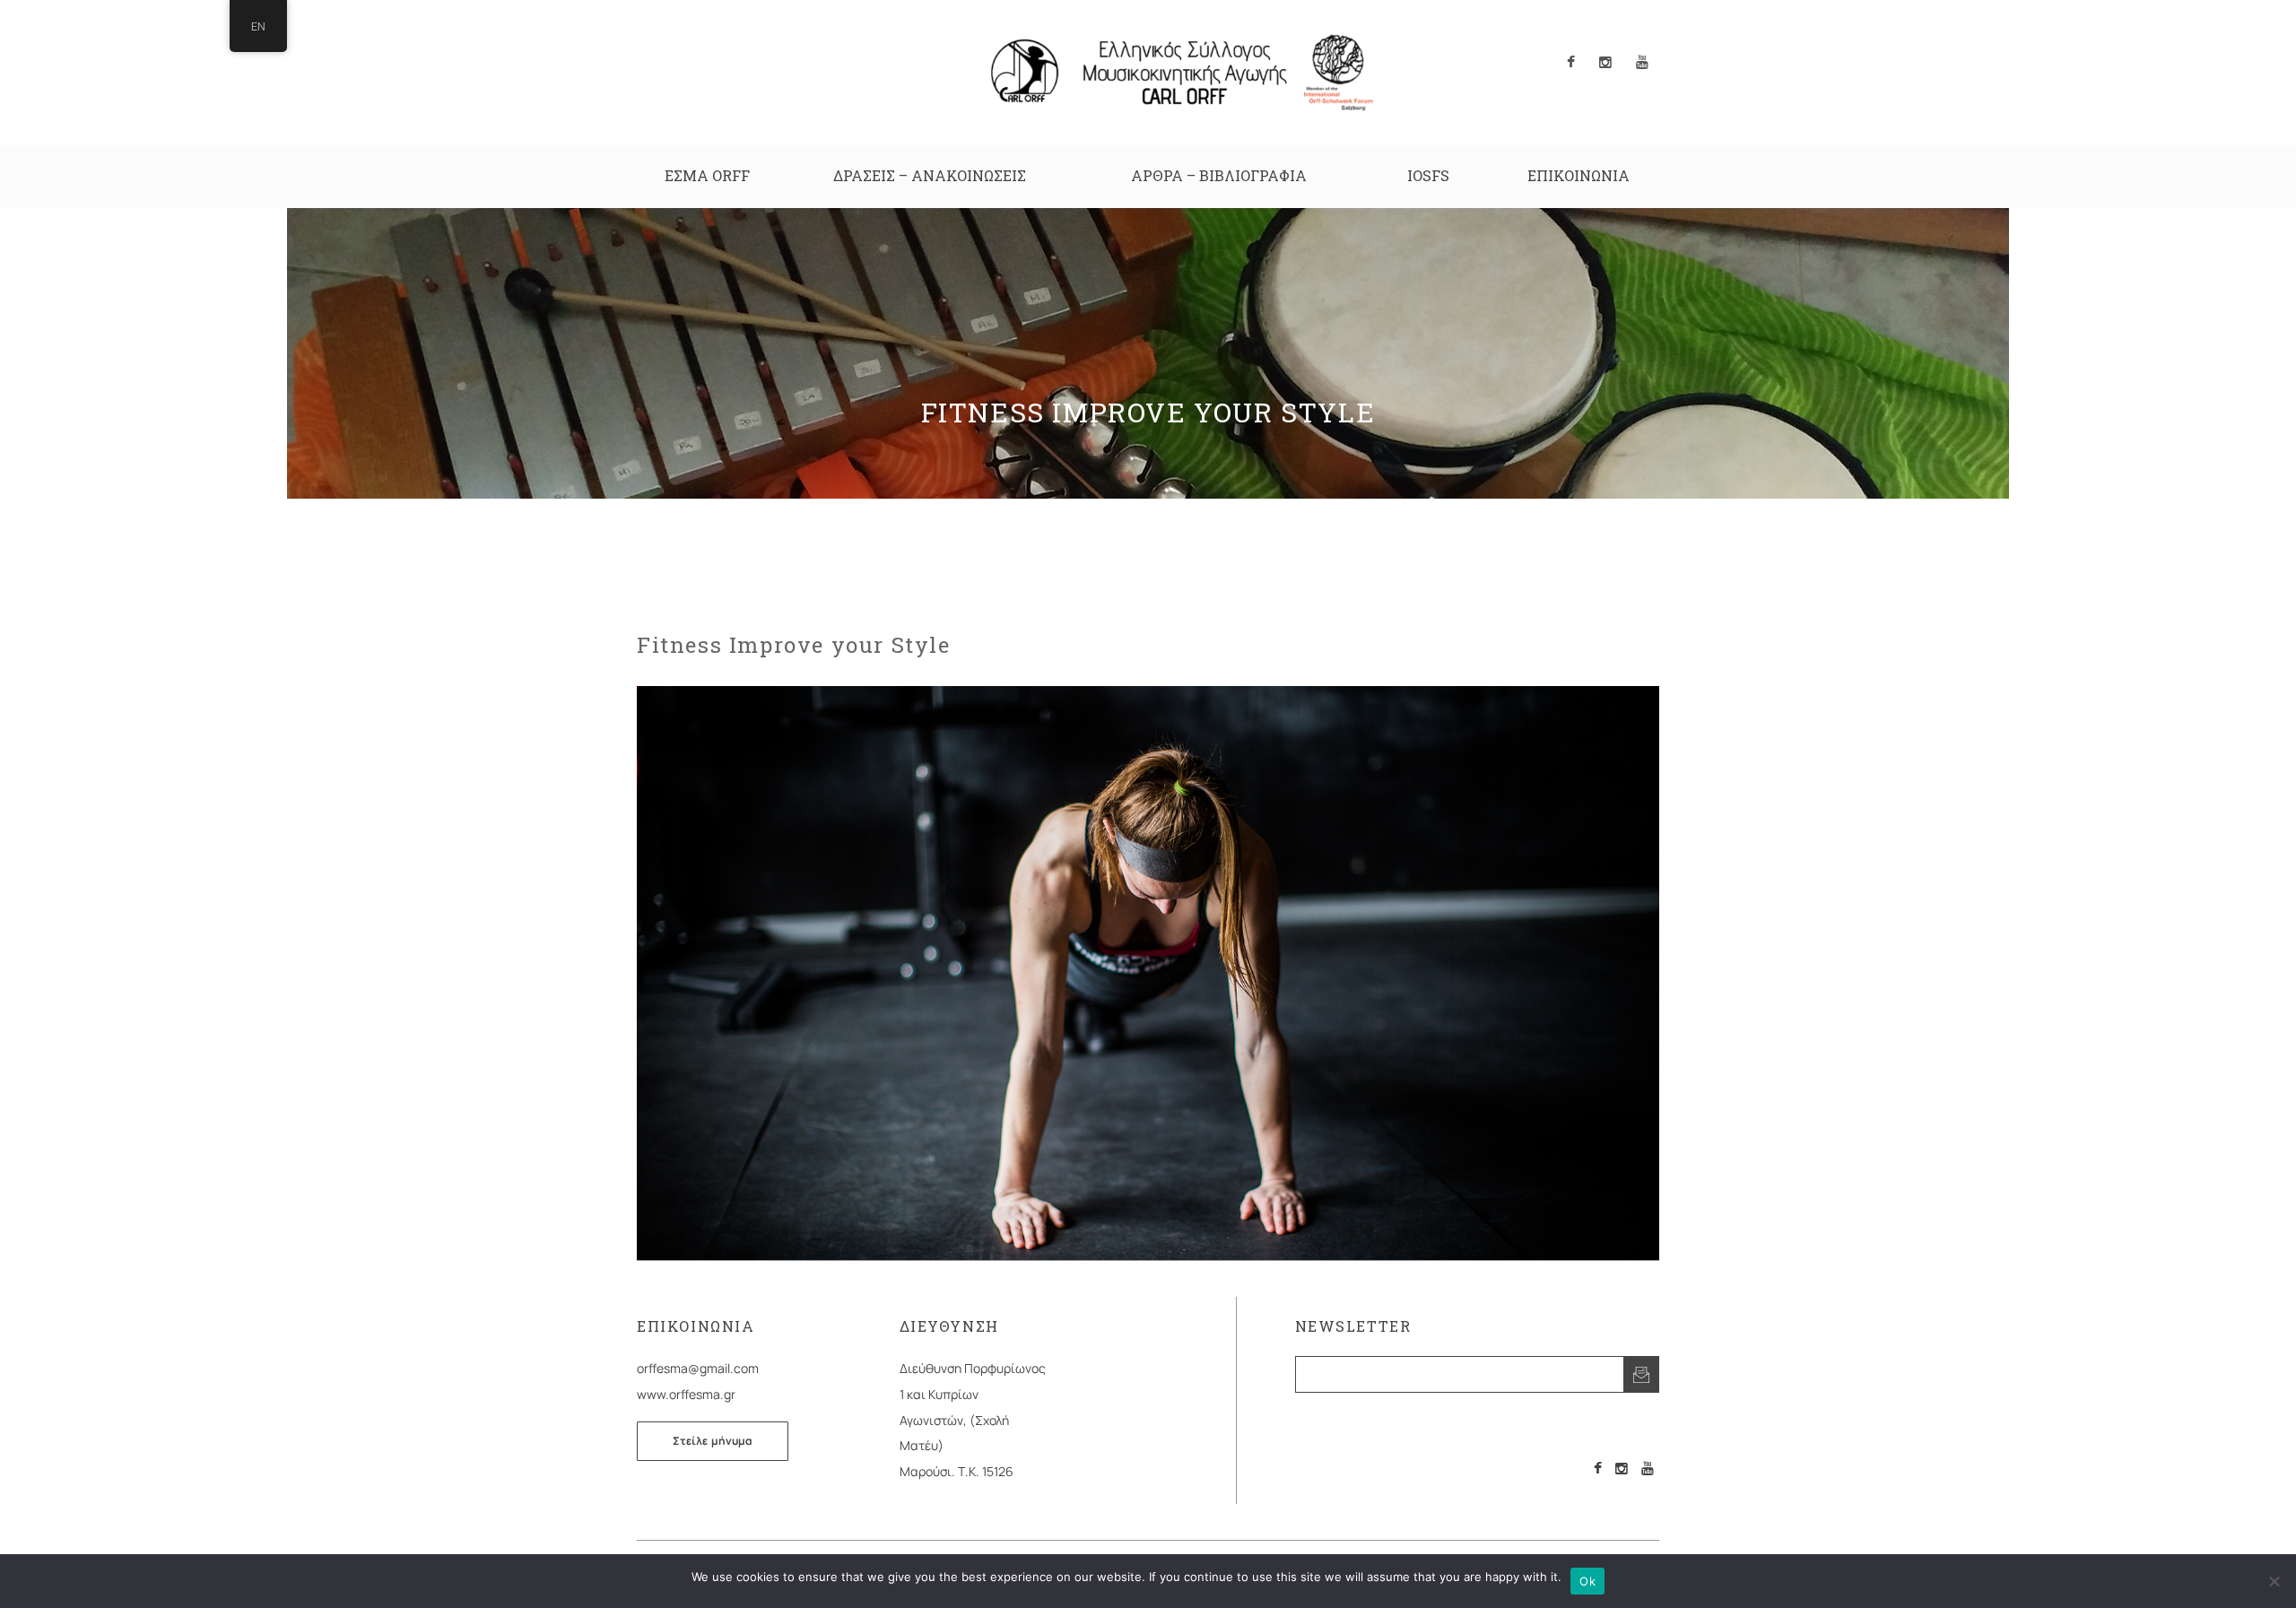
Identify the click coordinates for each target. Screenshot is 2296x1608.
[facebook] (1571, 63)
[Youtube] (1648, 1468)
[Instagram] (1622, 1468)
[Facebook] (1598, 1468)
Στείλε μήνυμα (713, 1441)
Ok (1587, 1581)
